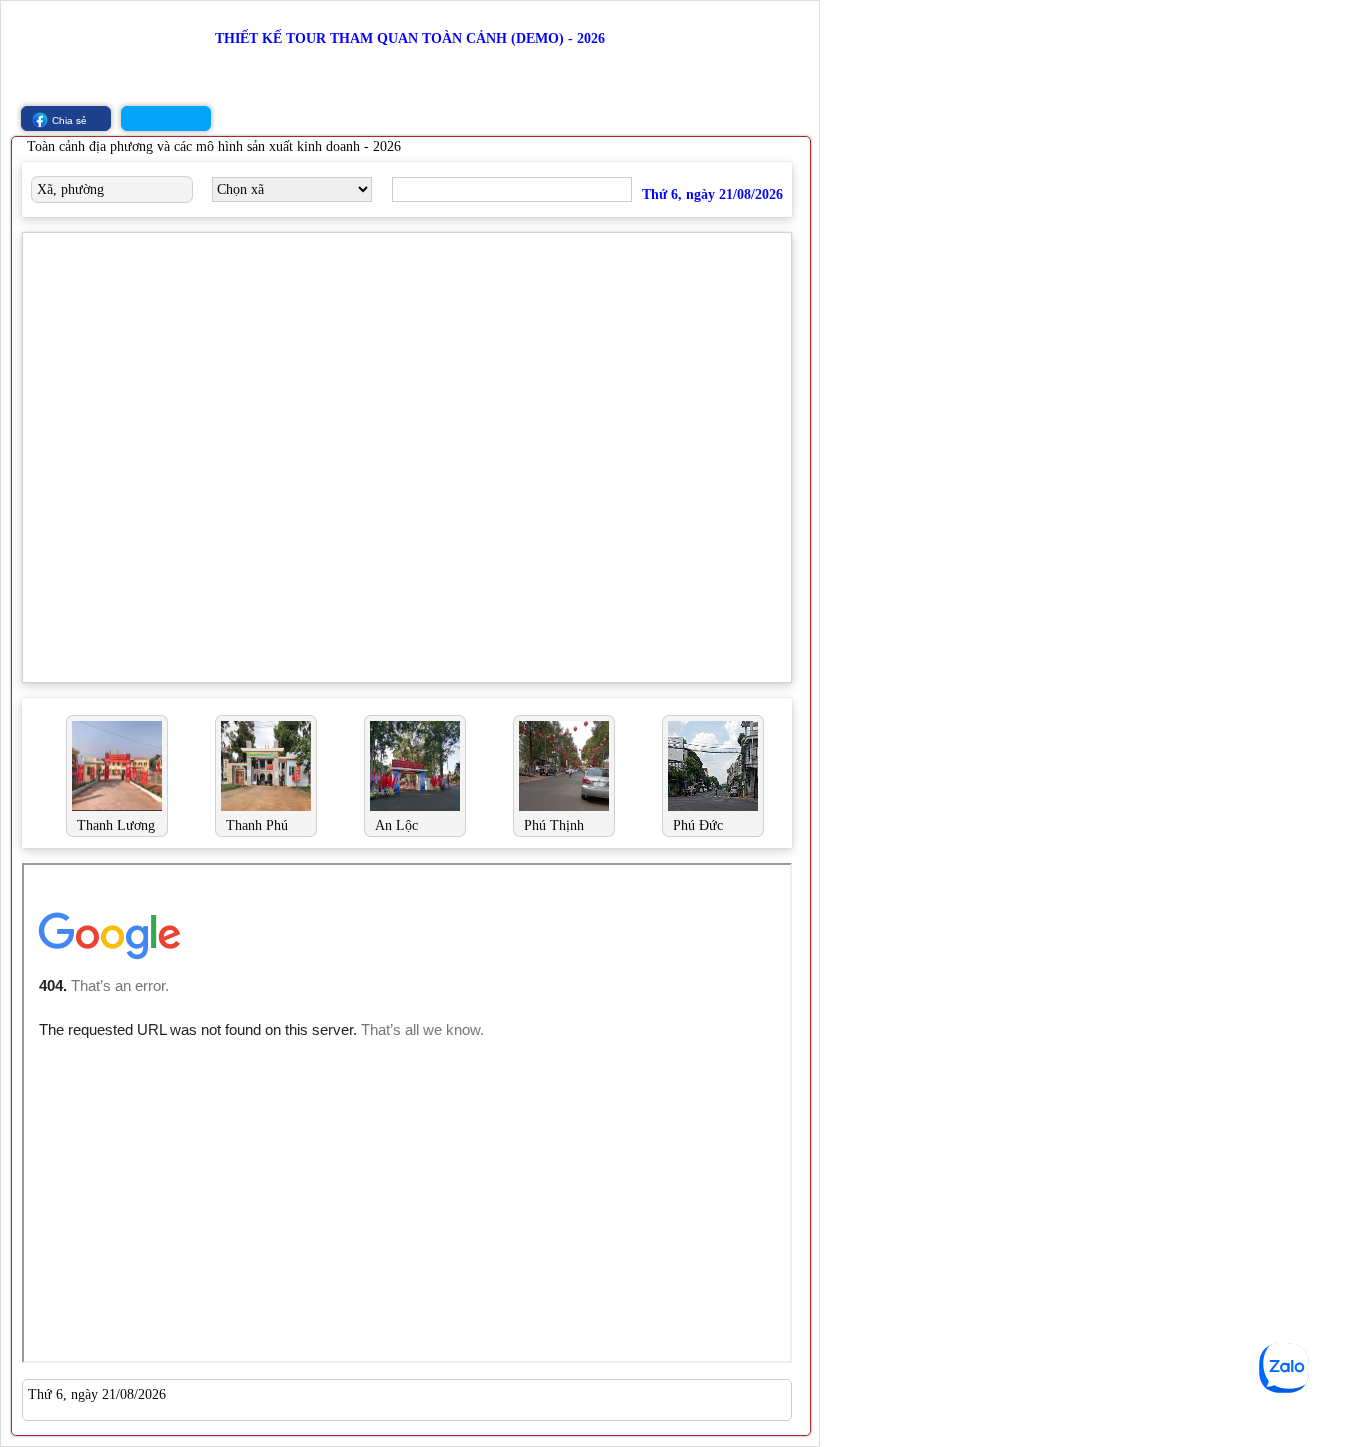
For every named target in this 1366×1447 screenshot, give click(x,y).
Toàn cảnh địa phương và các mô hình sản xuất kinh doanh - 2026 (214, 146)
